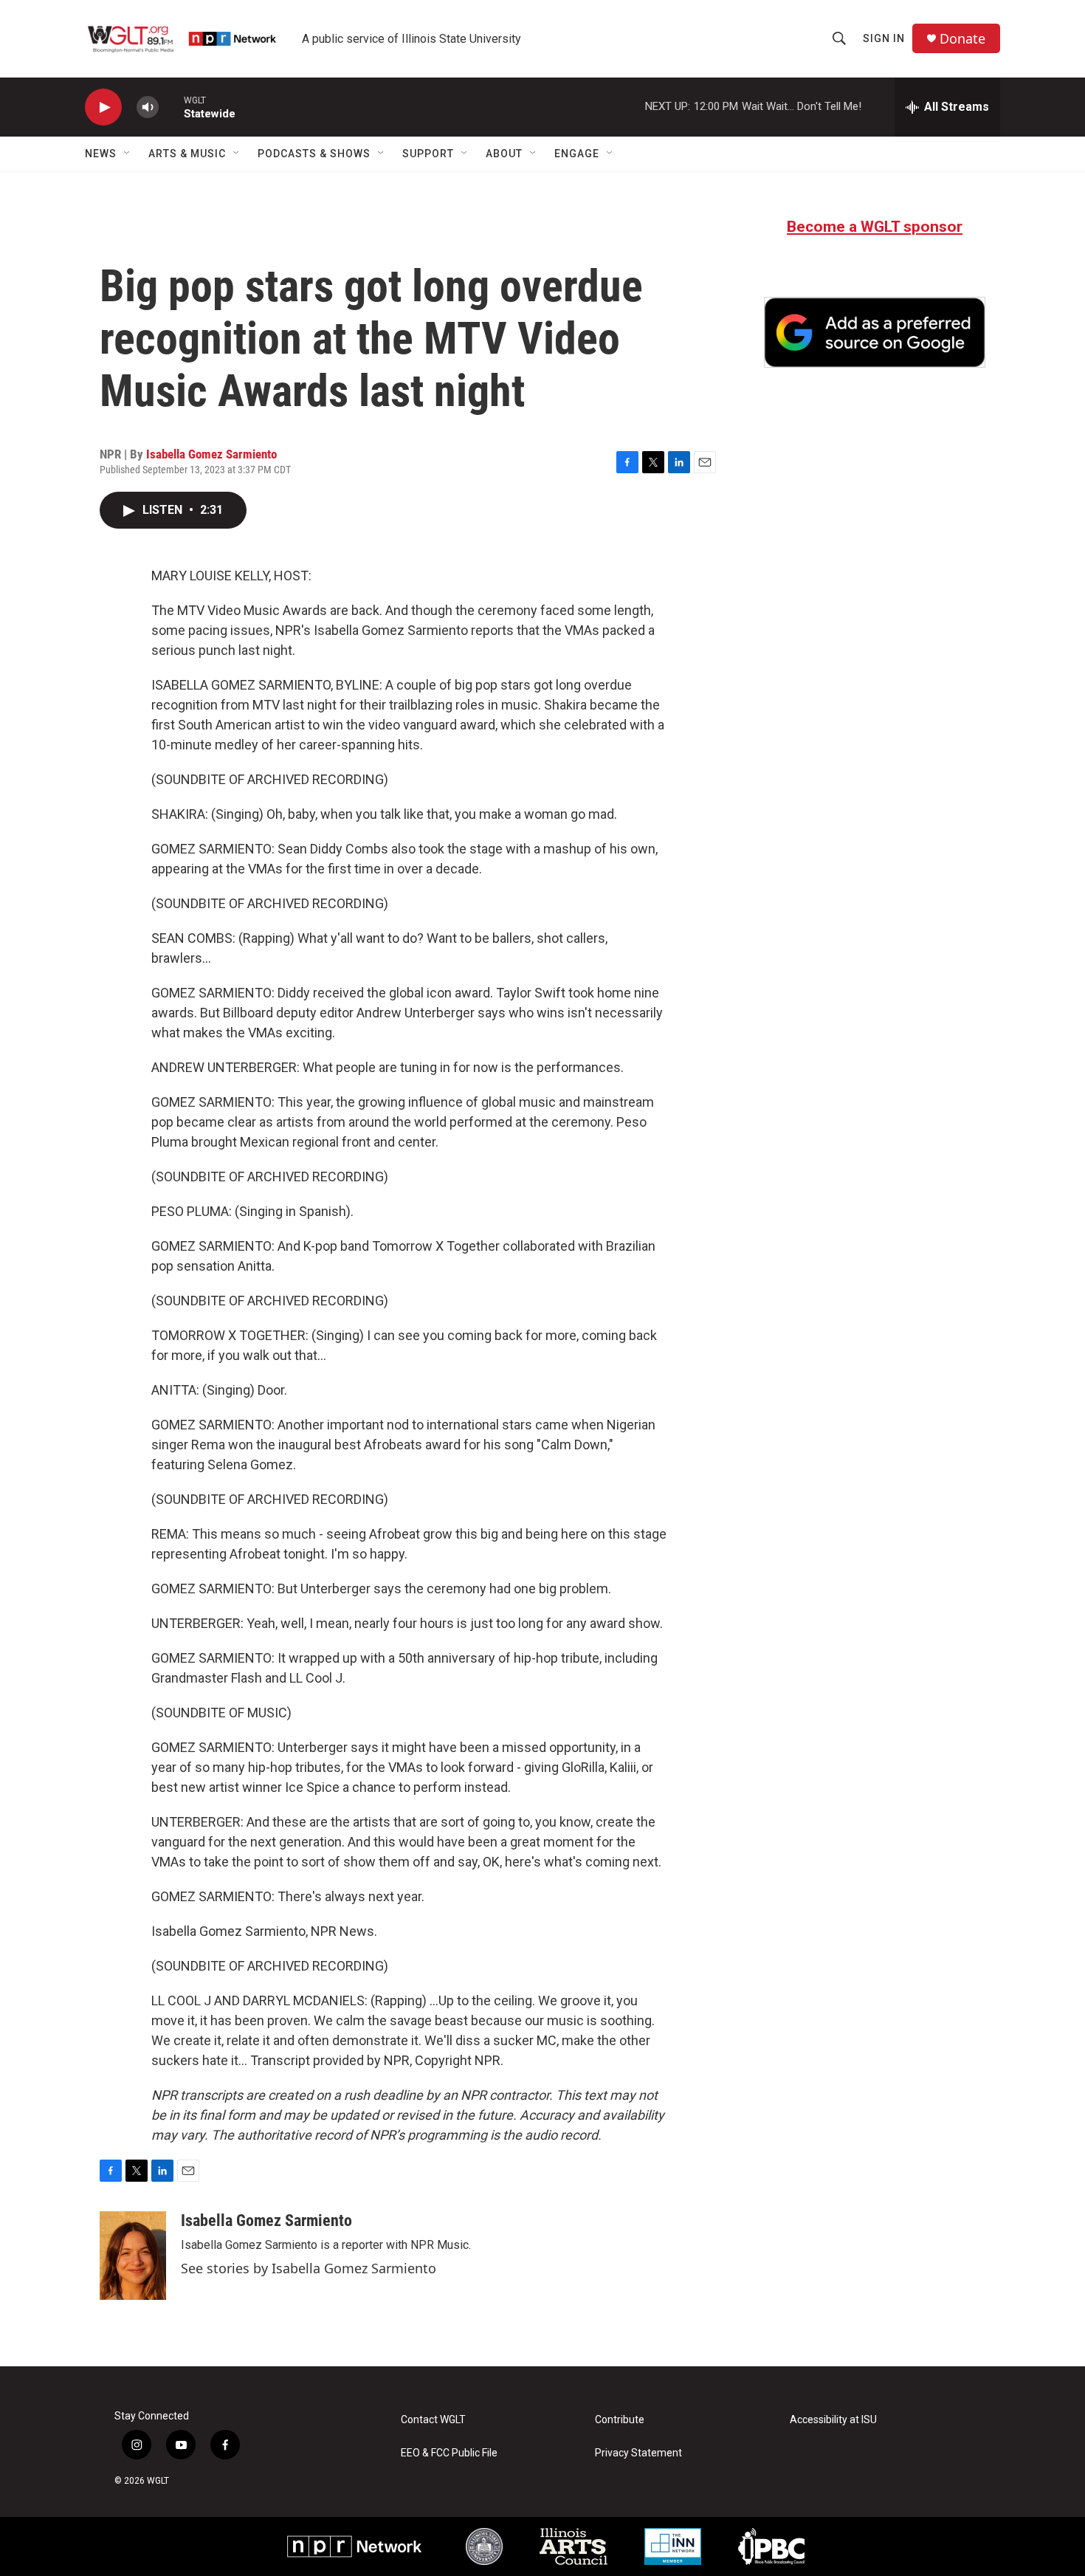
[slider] (171, 107)
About (504, 154)
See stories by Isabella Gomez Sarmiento (309, 2268)
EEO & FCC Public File (449, 2453)
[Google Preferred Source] (875, 332)
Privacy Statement (638, 2453)
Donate (962, 39)
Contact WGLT (433, 2420)
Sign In (884, 38)
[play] (103, 107)
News (101, 154)
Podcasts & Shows (314, 154)
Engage (577, 154)
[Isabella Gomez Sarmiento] (133, 2256)
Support (428, 154)
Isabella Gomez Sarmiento (211, 454)
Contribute (620, 2420)
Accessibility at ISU (833, 2420)
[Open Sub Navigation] (128, 154)
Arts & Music (187, 154)
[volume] (148, 107)
